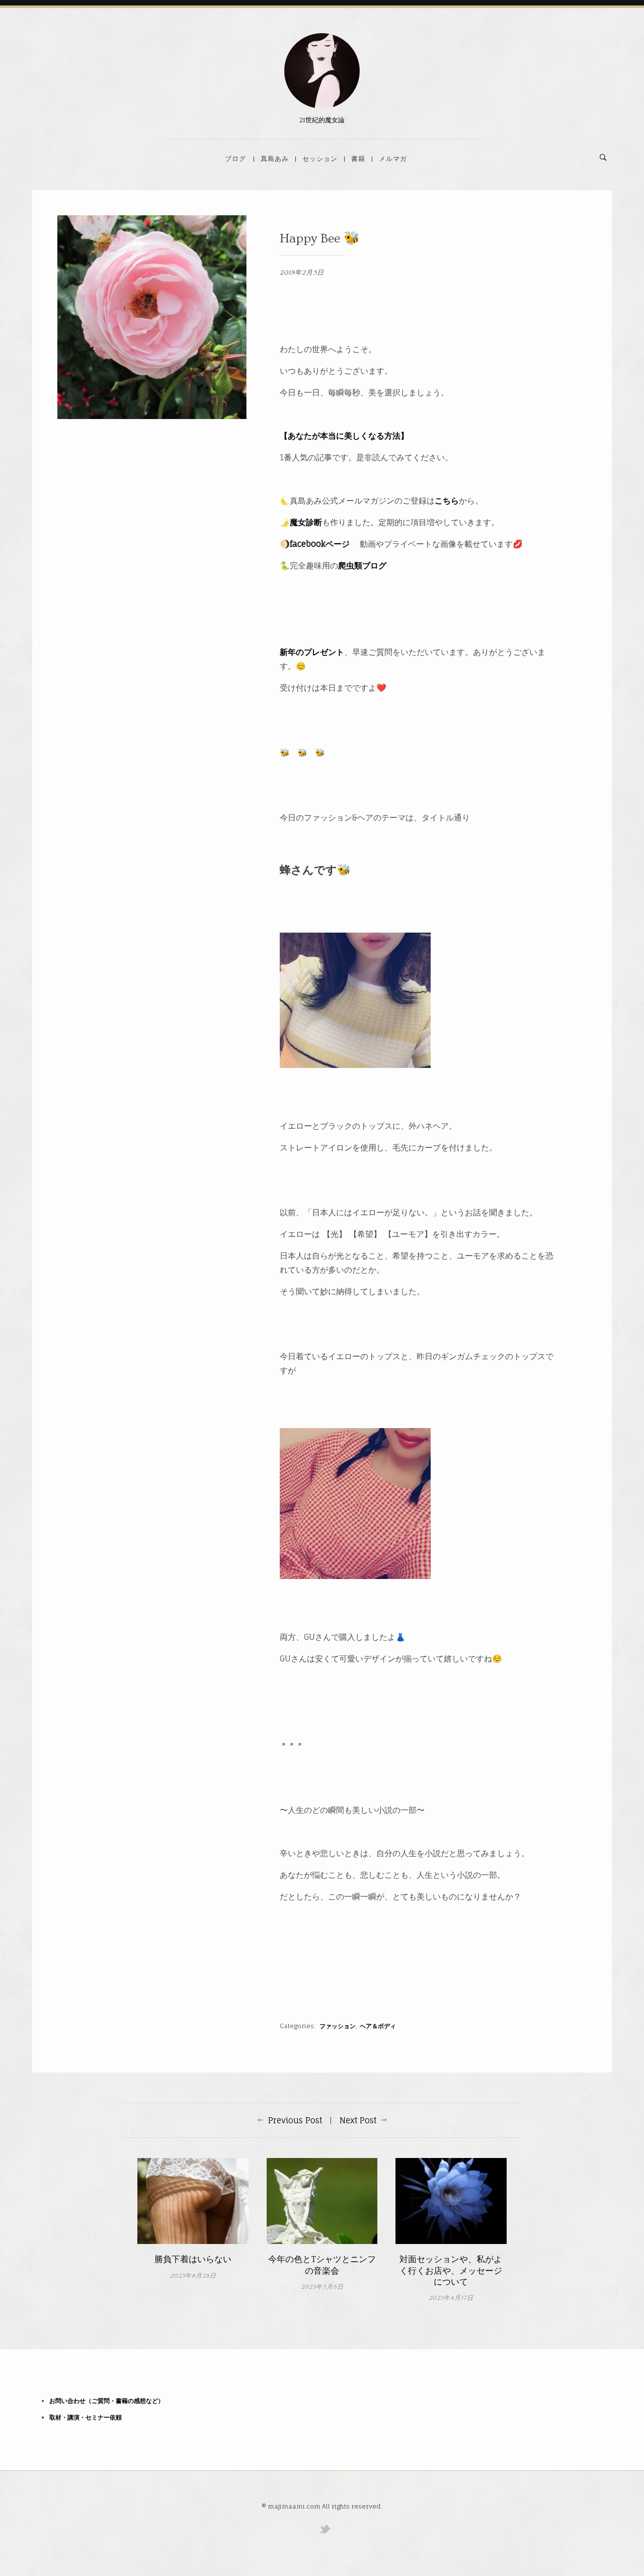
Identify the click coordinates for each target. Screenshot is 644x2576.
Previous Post (295, 2120)
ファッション (338, 2026)
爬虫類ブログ (362, 565)
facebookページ (320, 544)
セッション (320, 158)
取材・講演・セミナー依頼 (86, 2417)
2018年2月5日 (302, 273)
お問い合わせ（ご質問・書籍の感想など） (107, 2401)
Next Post (358, 2120)
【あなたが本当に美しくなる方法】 (344, 436)
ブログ (235, 158)
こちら (447, 501)
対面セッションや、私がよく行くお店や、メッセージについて (451, 2270)
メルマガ (393, 158)
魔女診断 (306, 522)
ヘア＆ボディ (378, 2026)
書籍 (358, 158)
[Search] (603, 157)
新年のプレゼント (312, 652)
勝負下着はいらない (193, 2259)
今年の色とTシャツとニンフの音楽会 (322, 2265)
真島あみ (275, 158)
